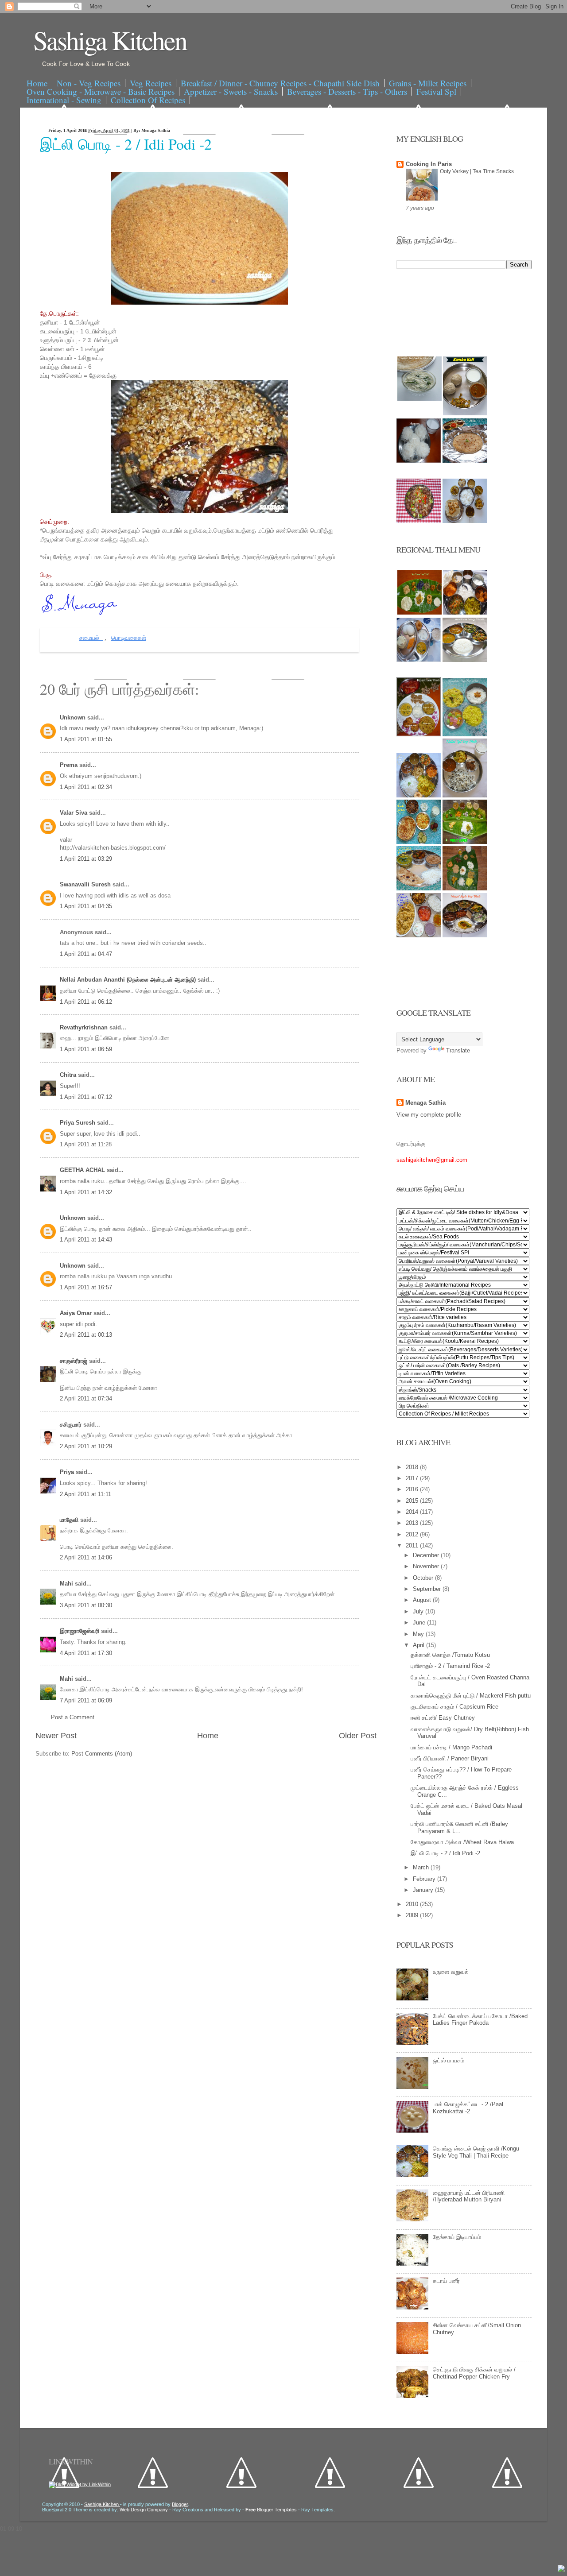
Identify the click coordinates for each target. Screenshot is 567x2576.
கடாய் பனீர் (446, 2281)
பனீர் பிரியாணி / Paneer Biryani (450, 1758)
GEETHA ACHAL (83, 1170)
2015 (413, 1501)
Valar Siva (74, 813)
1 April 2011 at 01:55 (86, 739)
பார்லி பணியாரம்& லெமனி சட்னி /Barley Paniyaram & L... (459, 1828)
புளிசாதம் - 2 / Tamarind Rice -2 (450, 1666)
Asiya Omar (77, 1313)
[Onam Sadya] (465, 842)
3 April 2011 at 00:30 (86, 1605)
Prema (70, 765)
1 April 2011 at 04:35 (86, 906)
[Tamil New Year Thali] (419, 613)
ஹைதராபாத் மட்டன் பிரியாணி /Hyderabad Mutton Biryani (469, 2196)
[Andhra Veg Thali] (465, 660)
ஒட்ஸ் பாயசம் (449, 2060)
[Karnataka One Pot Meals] (465, 734)
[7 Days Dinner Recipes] (465, 461)
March (422, 1867)
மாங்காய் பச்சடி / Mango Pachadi (451, 1747)
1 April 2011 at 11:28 (86, 1144)
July (419, 1611)
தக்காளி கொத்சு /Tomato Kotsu (450, 1655)
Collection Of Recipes (148, 100)
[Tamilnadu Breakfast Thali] (419, 660)
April (419, 1645)
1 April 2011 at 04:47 (86, 954)
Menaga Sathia (425, 1103)
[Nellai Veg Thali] (465, 795)
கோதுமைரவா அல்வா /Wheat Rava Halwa (462, 1842)
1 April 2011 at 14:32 (86, 1192)
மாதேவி (70, 1520)
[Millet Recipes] (465, 413)
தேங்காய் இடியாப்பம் (457, 2237)
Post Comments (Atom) (102, 1754)
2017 (413, 1478)
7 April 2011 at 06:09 (86, 1700)
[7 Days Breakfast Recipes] (419, 461)
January (424, 1890)
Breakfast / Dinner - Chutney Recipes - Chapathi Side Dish (280, 83)
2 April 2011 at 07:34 (86, 1398)
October (424, 1578)
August (423, 1600)
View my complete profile (429, 1115)
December (427, 1555)
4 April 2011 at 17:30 (86, 1653)
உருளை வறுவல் (451, 1972)
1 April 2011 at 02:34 (86, 787)
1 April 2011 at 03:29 (86, 859)
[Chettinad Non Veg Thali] (419, 935)
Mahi (67, 1584)
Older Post (358, 1736)
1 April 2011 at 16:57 (86, 1287)
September (428, 1589)
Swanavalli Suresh (86, 884)
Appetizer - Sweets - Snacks (231, 91)
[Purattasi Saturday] (465, 888)
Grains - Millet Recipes (428, 83)
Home (37, 83)
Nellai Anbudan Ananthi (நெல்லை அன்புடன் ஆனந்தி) (129, 980)
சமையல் (91, 638)
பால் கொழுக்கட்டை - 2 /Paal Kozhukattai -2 (468, 2108)
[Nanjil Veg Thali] (465, 935)
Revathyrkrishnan (85, 1027)
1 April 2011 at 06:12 (86, 1002)
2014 (413, 1512)
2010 (413, 1904)
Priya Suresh (78, 1123)
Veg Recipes (151, 83)
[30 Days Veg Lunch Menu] (465, 521)
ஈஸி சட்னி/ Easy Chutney (443, 1718)
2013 (413, 1523)
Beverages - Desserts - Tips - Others (347, 91)
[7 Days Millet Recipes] (419, 521)
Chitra (69, 1075)
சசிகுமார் (72, 1425)
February (425, 1879)
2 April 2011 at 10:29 (86, 1446)
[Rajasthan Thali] (419, 734)
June (420, 1623)
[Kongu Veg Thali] (419, 795)
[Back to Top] (561, 2569)
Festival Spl (436, 91)
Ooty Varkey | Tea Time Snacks (477, 171)
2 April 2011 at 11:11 (85, 1494)
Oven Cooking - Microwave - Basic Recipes (101, 91)
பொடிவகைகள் (129, 638)
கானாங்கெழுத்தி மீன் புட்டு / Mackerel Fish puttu (471, 1696)
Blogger (180, 2504)
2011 (413, 1545)
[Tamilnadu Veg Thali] (465, 613)
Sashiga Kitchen (110, 40)
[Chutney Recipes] (419, 399)
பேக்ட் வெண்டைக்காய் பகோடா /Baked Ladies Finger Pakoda (480, 2020)
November (427, 1566)
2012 (413, 1534)
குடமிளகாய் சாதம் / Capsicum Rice (454, 1707)
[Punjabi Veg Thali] (419, 842)
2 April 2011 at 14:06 (86, 1557)
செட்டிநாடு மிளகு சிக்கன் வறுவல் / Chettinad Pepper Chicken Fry (474, 2373)
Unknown (74, 717)
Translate (458, 1050)
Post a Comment (73, 1717)
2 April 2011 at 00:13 (86, 1335)
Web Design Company (144, 2510)
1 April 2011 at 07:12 (86, 1097)
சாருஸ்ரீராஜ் (74, 1361)
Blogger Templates (272, 2510)
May (419, 1634)
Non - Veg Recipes (89, 83)
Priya (68, 1472)
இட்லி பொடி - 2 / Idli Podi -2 (126, 144)
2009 (413, 1915)
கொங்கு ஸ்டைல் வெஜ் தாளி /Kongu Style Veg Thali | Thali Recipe (476, 2152)
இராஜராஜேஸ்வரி (80, 1631)
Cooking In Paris (429, 164)
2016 (413, 1489)
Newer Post (56, 1736)
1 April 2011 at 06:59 (86, 1049)
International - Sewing (64, 100)
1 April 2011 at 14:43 (86, 1240)
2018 (413, 1467)
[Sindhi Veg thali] (419, 888)
